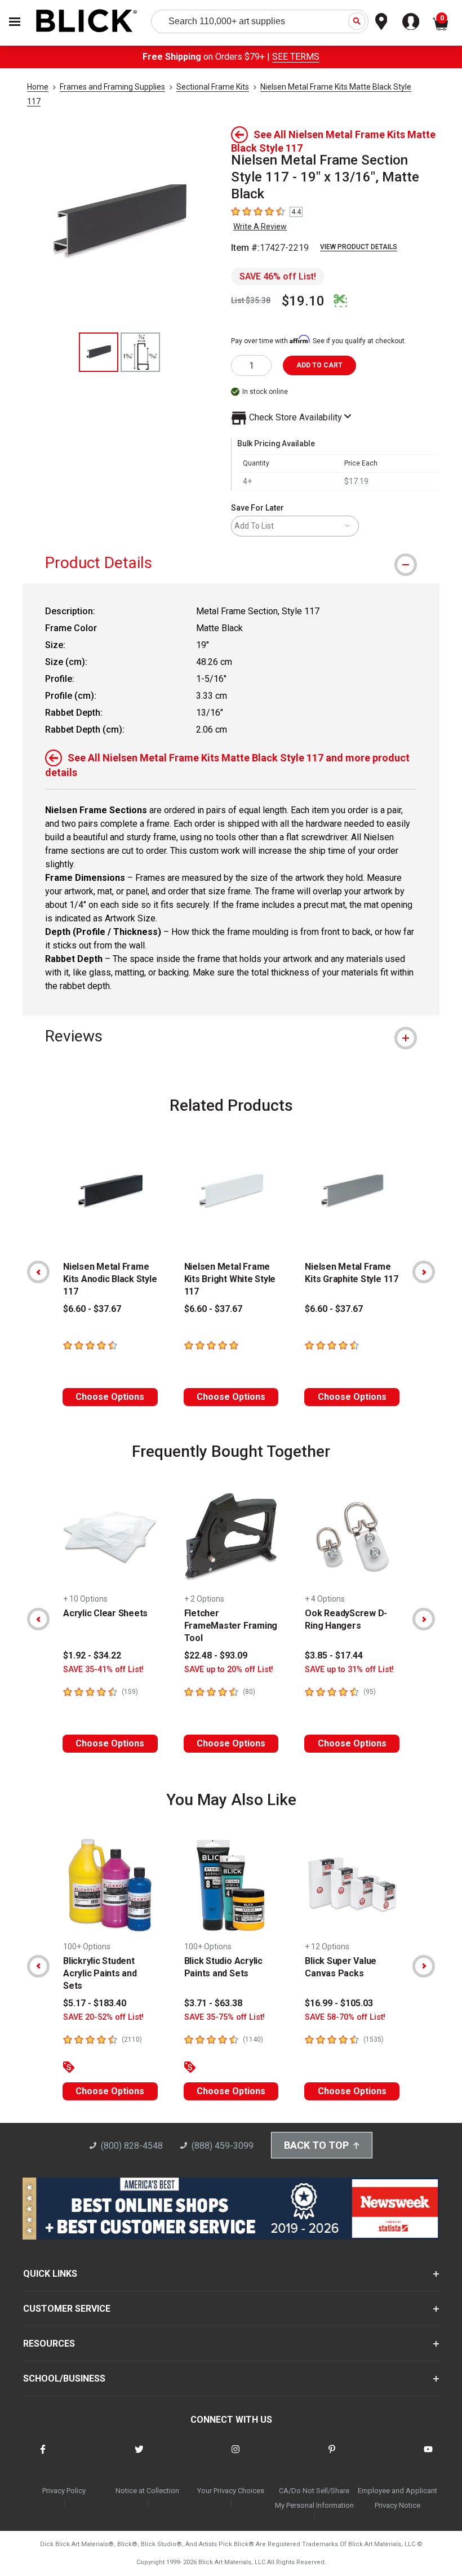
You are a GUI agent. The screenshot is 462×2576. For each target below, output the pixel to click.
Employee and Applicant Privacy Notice (397, 2498)
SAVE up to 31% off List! (349, 1670)
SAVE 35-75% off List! (225, 2017)
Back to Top (316, 2145)
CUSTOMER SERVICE (67, 2309)
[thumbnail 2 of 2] (140, 352)
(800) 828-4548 (132, 2146)
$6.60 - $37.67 (92, 1309)
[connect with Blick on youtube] (428, 2456)
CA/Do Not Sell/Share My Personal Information (314, 2498)
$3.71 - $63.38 (213, 2003)
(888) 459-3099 (223, 2146)
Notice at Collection (147, 2491)
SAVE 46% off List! (278, 276)
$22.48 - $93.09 (216, 1655)
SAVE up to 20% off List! (229, 1670)
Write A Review (260, 227)
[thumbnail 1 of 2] (99, 352)
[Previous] (38, 1272)
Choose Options (110, 1397)
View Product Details (359, 247)
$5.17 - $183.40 (95, 2003)
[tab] (231, 563)
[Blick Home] (87, 22)
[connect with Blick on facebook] (43, 2456)
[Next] (424, 1272)
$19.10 (303, 301)
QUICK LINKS (50, 2274)
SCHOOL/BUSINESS (64, 2378)
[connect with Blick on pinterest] (332, 2456)
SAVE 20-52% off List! (103, 2017)
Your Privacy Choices (231, 2491)
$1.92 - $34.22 (92, 1655)
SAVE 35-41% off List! (103, 1670)
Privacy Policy (64, 2491)
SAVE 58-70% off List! (345, 2017)
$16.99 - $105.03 (339, 2003)
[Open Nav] (15, 22)
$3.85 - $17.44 (334, 1655)
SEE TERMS (296, 57)
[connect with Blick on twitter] (139, 2456)
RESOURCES (49, 2344)
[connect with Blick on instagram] (236, 2456)
